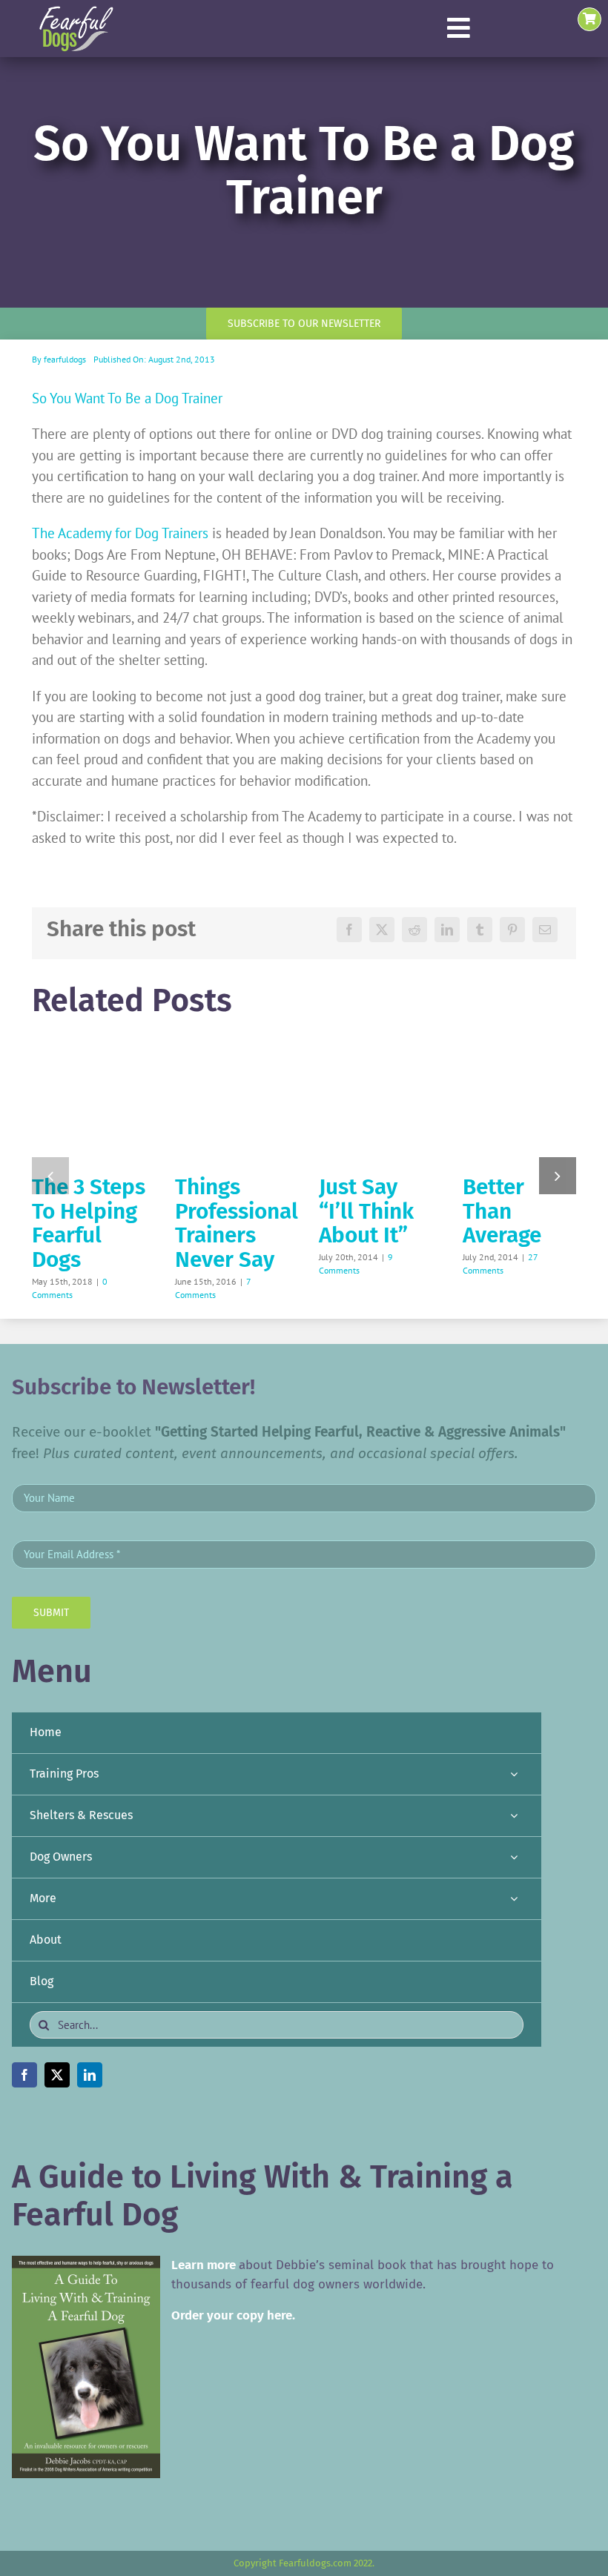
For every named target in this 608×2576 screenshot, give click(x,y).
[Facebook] (349, 930)
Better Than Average (502, 1211)
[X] (382, 930)
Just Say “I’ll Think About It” (366, 1211)
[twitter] (57, 2075)
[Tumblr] (480, 930)
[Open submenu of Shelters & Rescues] (514, 1816)
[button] (50, 1176)
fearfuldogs (65, 359)
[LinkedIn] (447, 930)
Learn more (204, 2265)
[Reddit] (414, 930)
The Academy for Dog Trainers (120, 533)
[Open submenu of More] (514, 1899)
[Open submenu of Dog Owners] (514, 1857)
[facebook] (24, 2075)
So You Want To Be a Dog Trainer (127, 398)
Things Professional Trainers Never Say (237, 1223)
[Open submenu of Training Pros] (514, 1774)
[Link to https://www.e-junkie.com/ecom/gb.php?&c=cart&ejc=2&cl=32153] (589, 19)
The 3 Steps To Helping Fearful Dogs (89, 1223)
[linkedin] (90, 2075)
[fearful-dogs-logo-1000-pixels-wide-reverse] (76, 11)
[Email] (545, 930)
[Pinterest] (512, 930)
